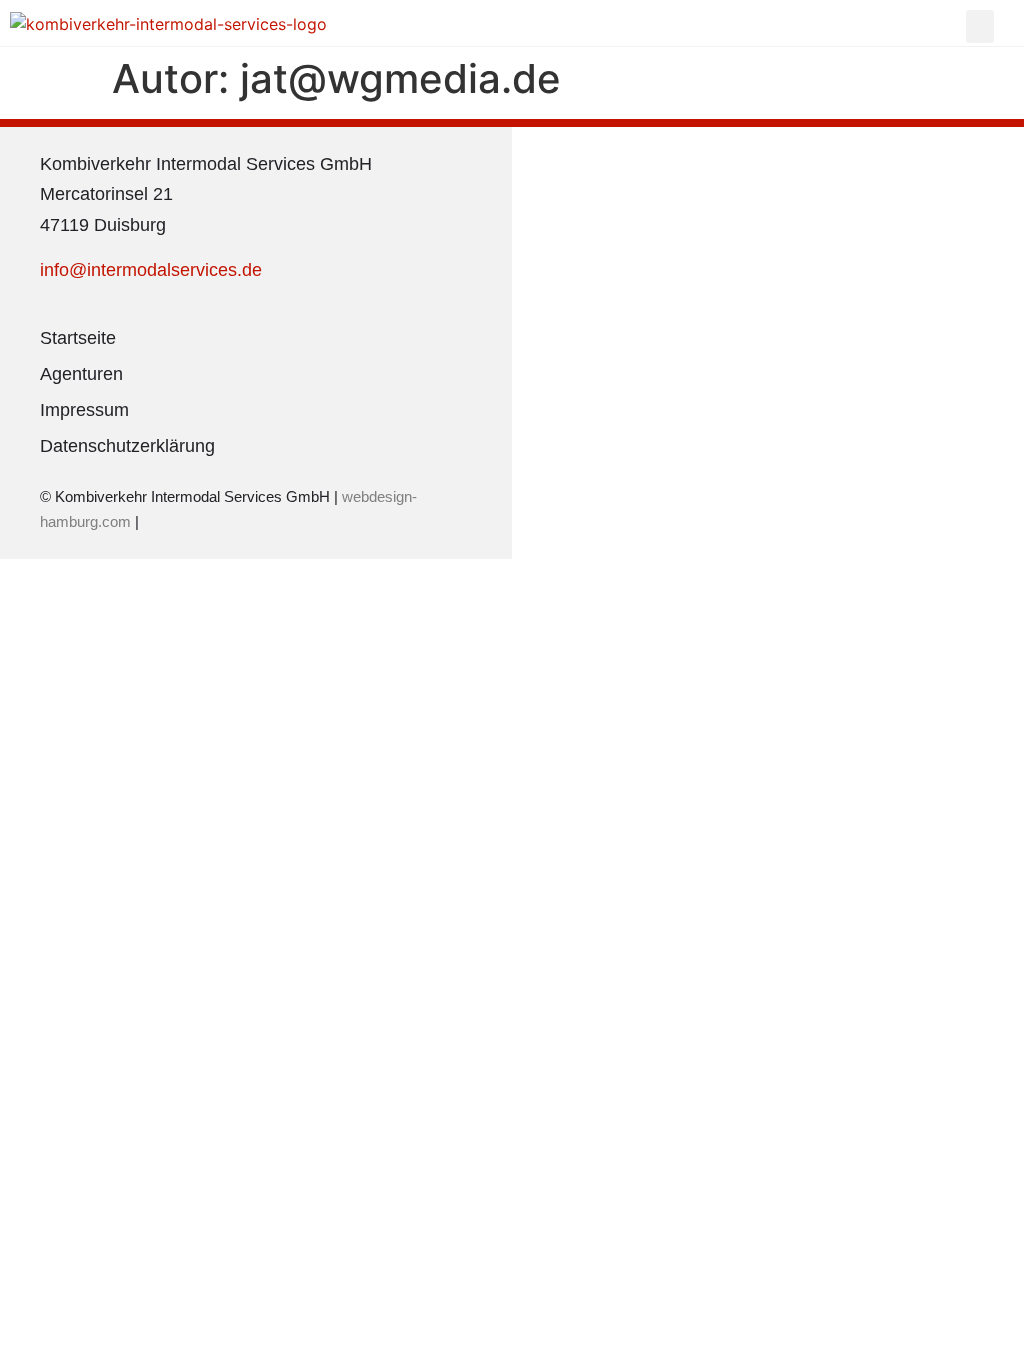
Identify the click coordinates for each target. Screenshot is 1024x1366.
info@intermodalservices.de (151, 270)
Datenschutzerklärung (127, 446)
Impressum (84, 410)
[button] (980, 26)
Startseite (78, 338)
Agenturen (81, 374)
